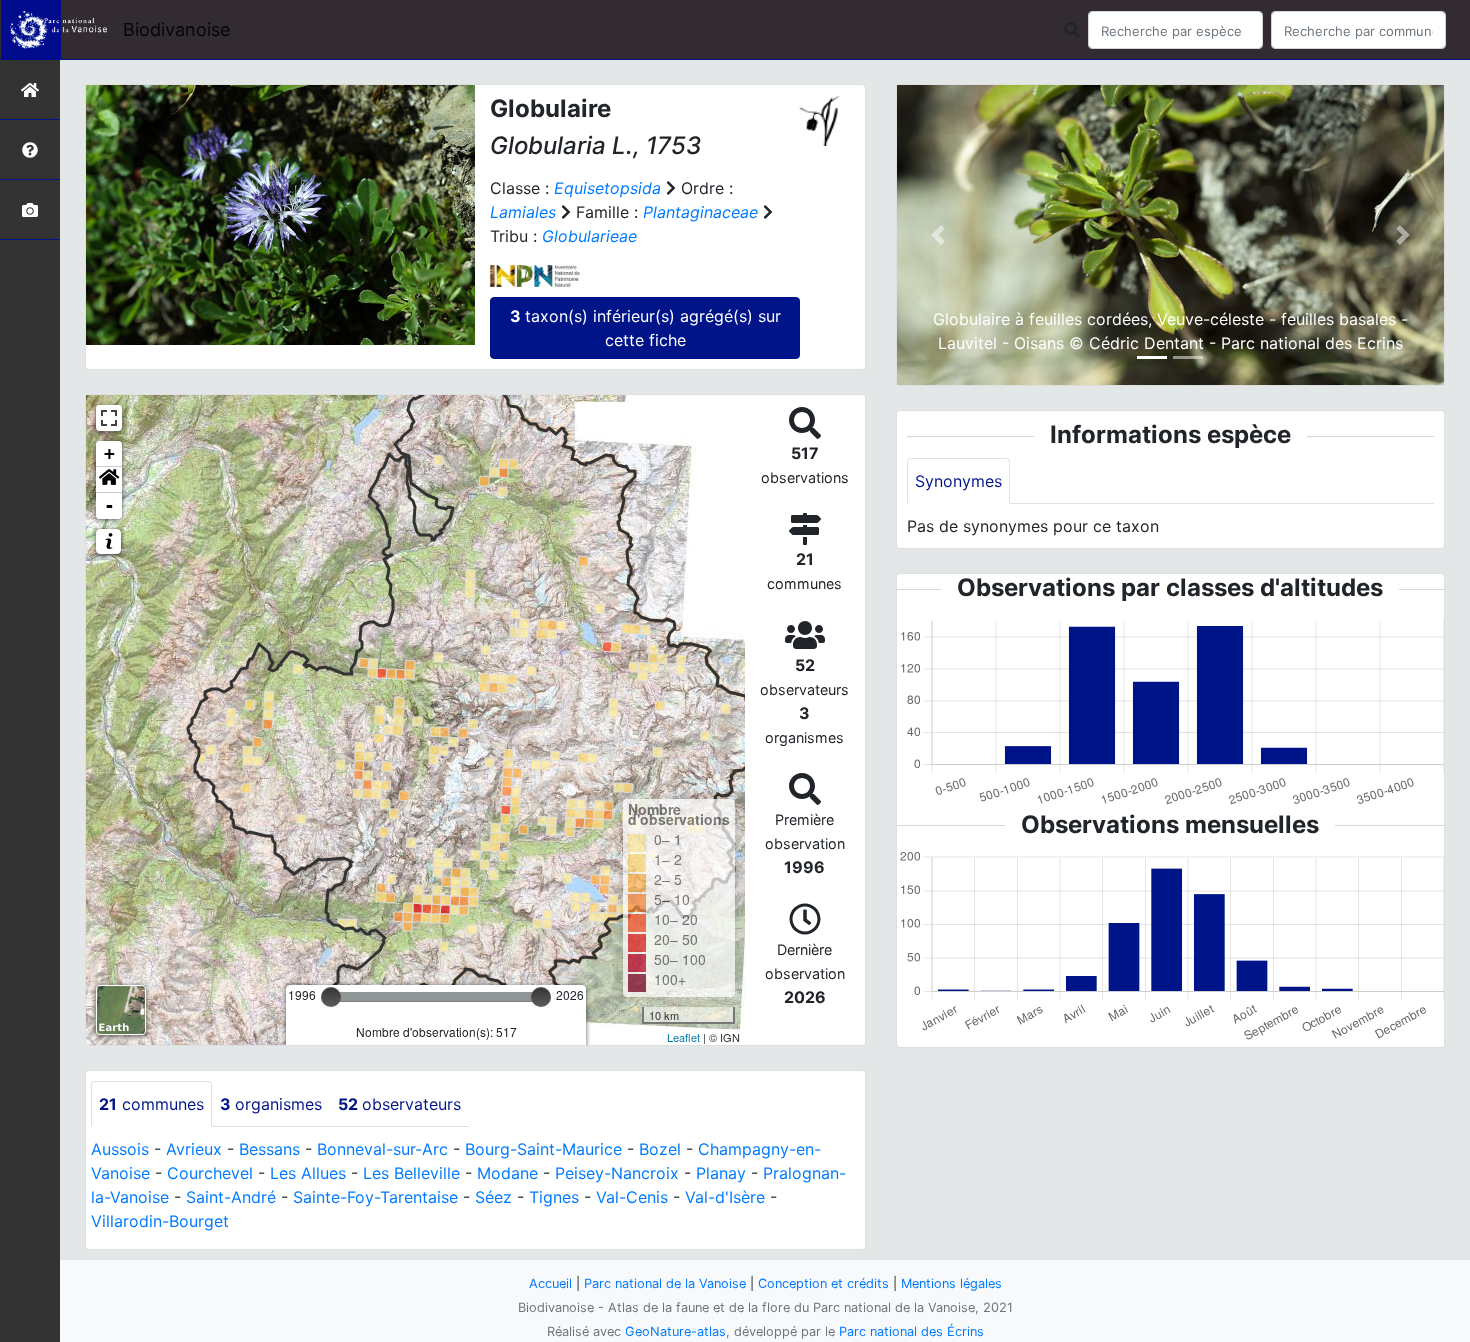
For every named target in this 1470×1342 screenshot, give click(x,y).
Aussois (120, 1149)
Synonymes (958, 481)
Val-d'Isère (725, 1197)
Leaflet (683, 1037)
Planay (721, 1173)
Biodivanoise (176, 29)
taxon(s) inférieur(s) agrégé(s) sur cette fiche (645, 328)
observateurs (399, 1104)
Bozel (660, 1149)
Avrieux (194, 1149)
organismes (271, 1104)
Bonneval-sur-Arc (382, 1149)
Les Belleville (411, 1173)
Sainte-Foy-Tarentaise (375, 1197)
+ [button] (109, 453)
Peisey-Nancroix (617, 1173)
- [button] (109, 505)
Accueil (550, 1283)
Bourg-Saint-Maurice (543, 1149)
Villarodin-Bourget (160, 1221)
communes (151, 1104)
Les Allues (308, 1173)
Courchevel (210, 1173)
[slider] (331, 997)
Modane (507, 1173)
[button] (109, 480)
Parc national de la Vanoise (665, 1283)
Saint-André (231, 1197)
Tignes (554, 1197)
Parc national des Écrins (911, 1331)
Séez (493, 1197)
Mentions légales (951, 1283)
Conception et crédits (823, 1283)
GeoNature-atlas (675, 1331)
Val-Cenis (632, 1197)
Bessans (269, 1149)
